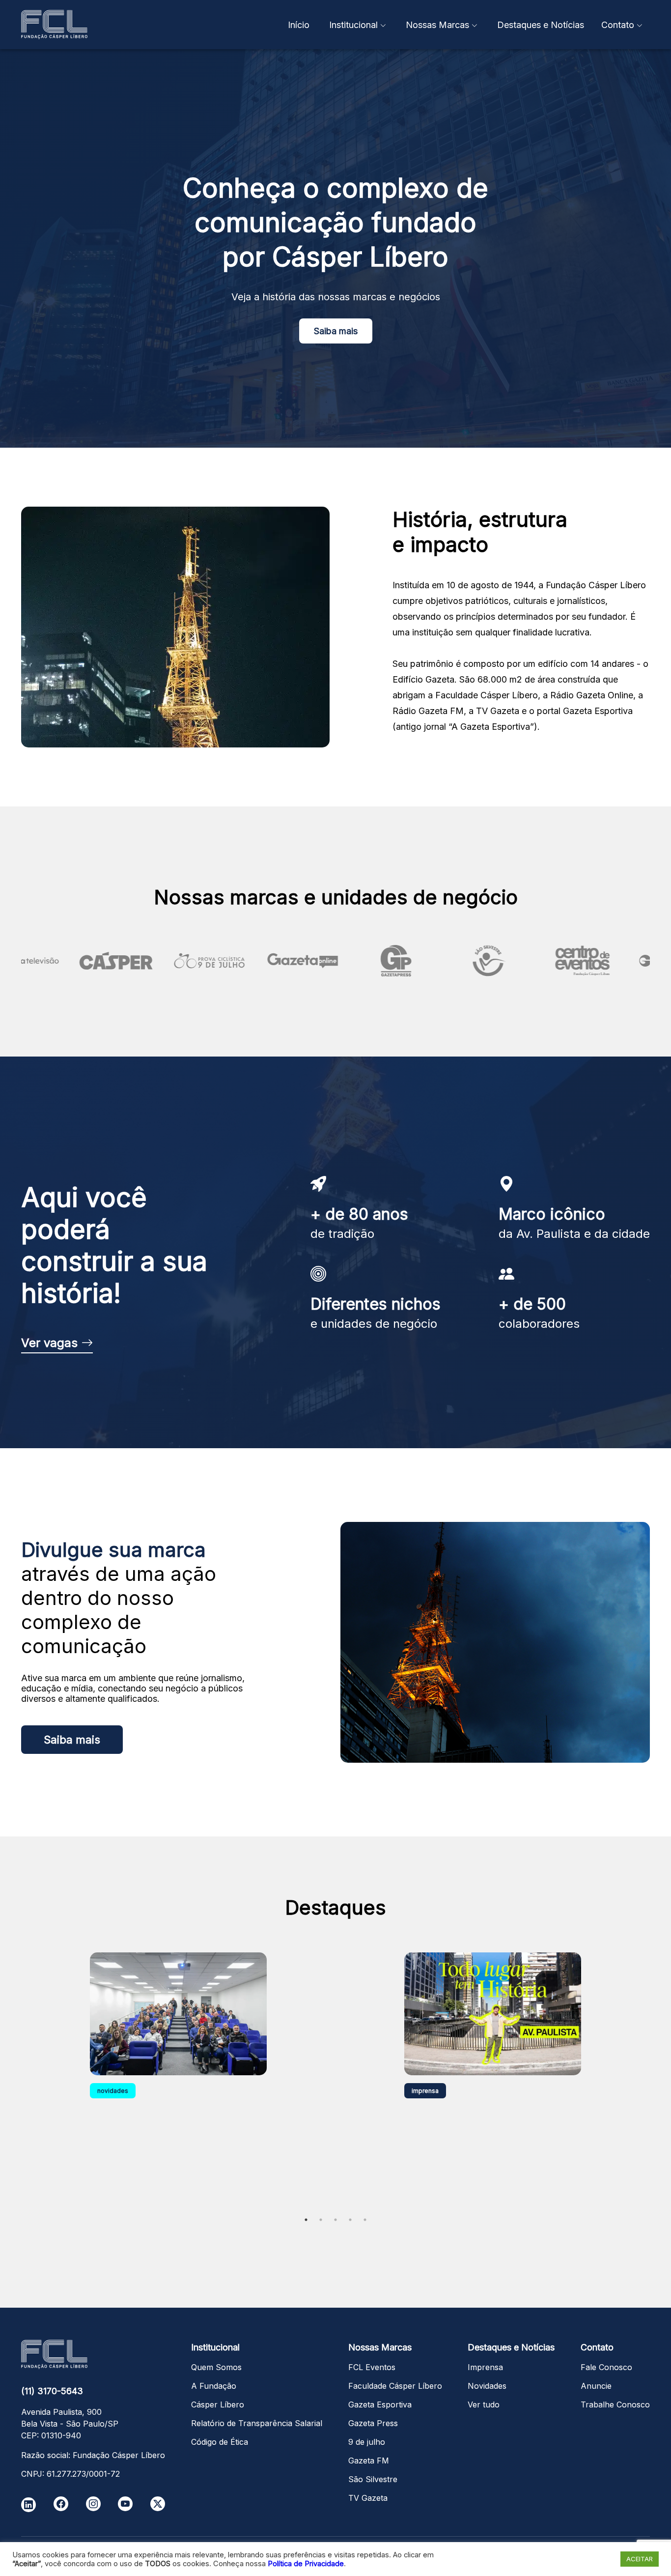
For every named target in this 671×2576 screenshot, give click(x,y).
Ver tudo (484, 2404)
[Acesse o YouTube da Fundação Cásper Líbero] (125, 2504)
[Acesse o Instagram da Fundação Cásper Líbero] (93, 2504)
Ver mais (335, 2248)
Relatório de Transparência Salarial (257, 2423)
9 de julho (367, 2442)
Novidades (487, 2386)
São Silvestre (373, 2479)
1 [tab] (306, 2220)
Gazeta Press (373, 2423)
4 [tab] (350, 2220)
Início (299, 25)
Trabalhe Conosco (615, 2404)
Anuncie (596, 2386)
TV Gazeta (368, 2498)
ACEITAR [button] (640, 2559)
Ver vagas (51, 1343)
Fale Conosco (606, 2367)
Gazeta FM (369, 2461)
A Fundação (214, 2386)
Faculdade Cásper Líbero (395, 2386)
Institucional (353, 25)
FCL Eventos (372, 2367)
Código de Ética (220, 2442)
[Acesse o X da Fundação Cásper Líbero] (158, 2504)
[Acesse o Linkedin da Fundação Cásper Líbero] (28, 2505)
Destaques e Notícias (541, 25)
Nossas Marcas (437, 25)
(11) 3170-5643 (52, 2391)
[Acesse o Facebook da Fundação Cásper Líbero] (61, 2504)
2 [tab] (321, 2220)
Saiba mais (336, 331)
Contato (618, 25)
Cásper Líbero (218, 2404)
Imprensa (485, 2367)
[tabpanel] (178, 2077)
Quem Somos (216, 2367)
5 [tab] (365, 2220)
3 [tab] (335, 2220)
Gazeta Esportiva (380, 2404)
